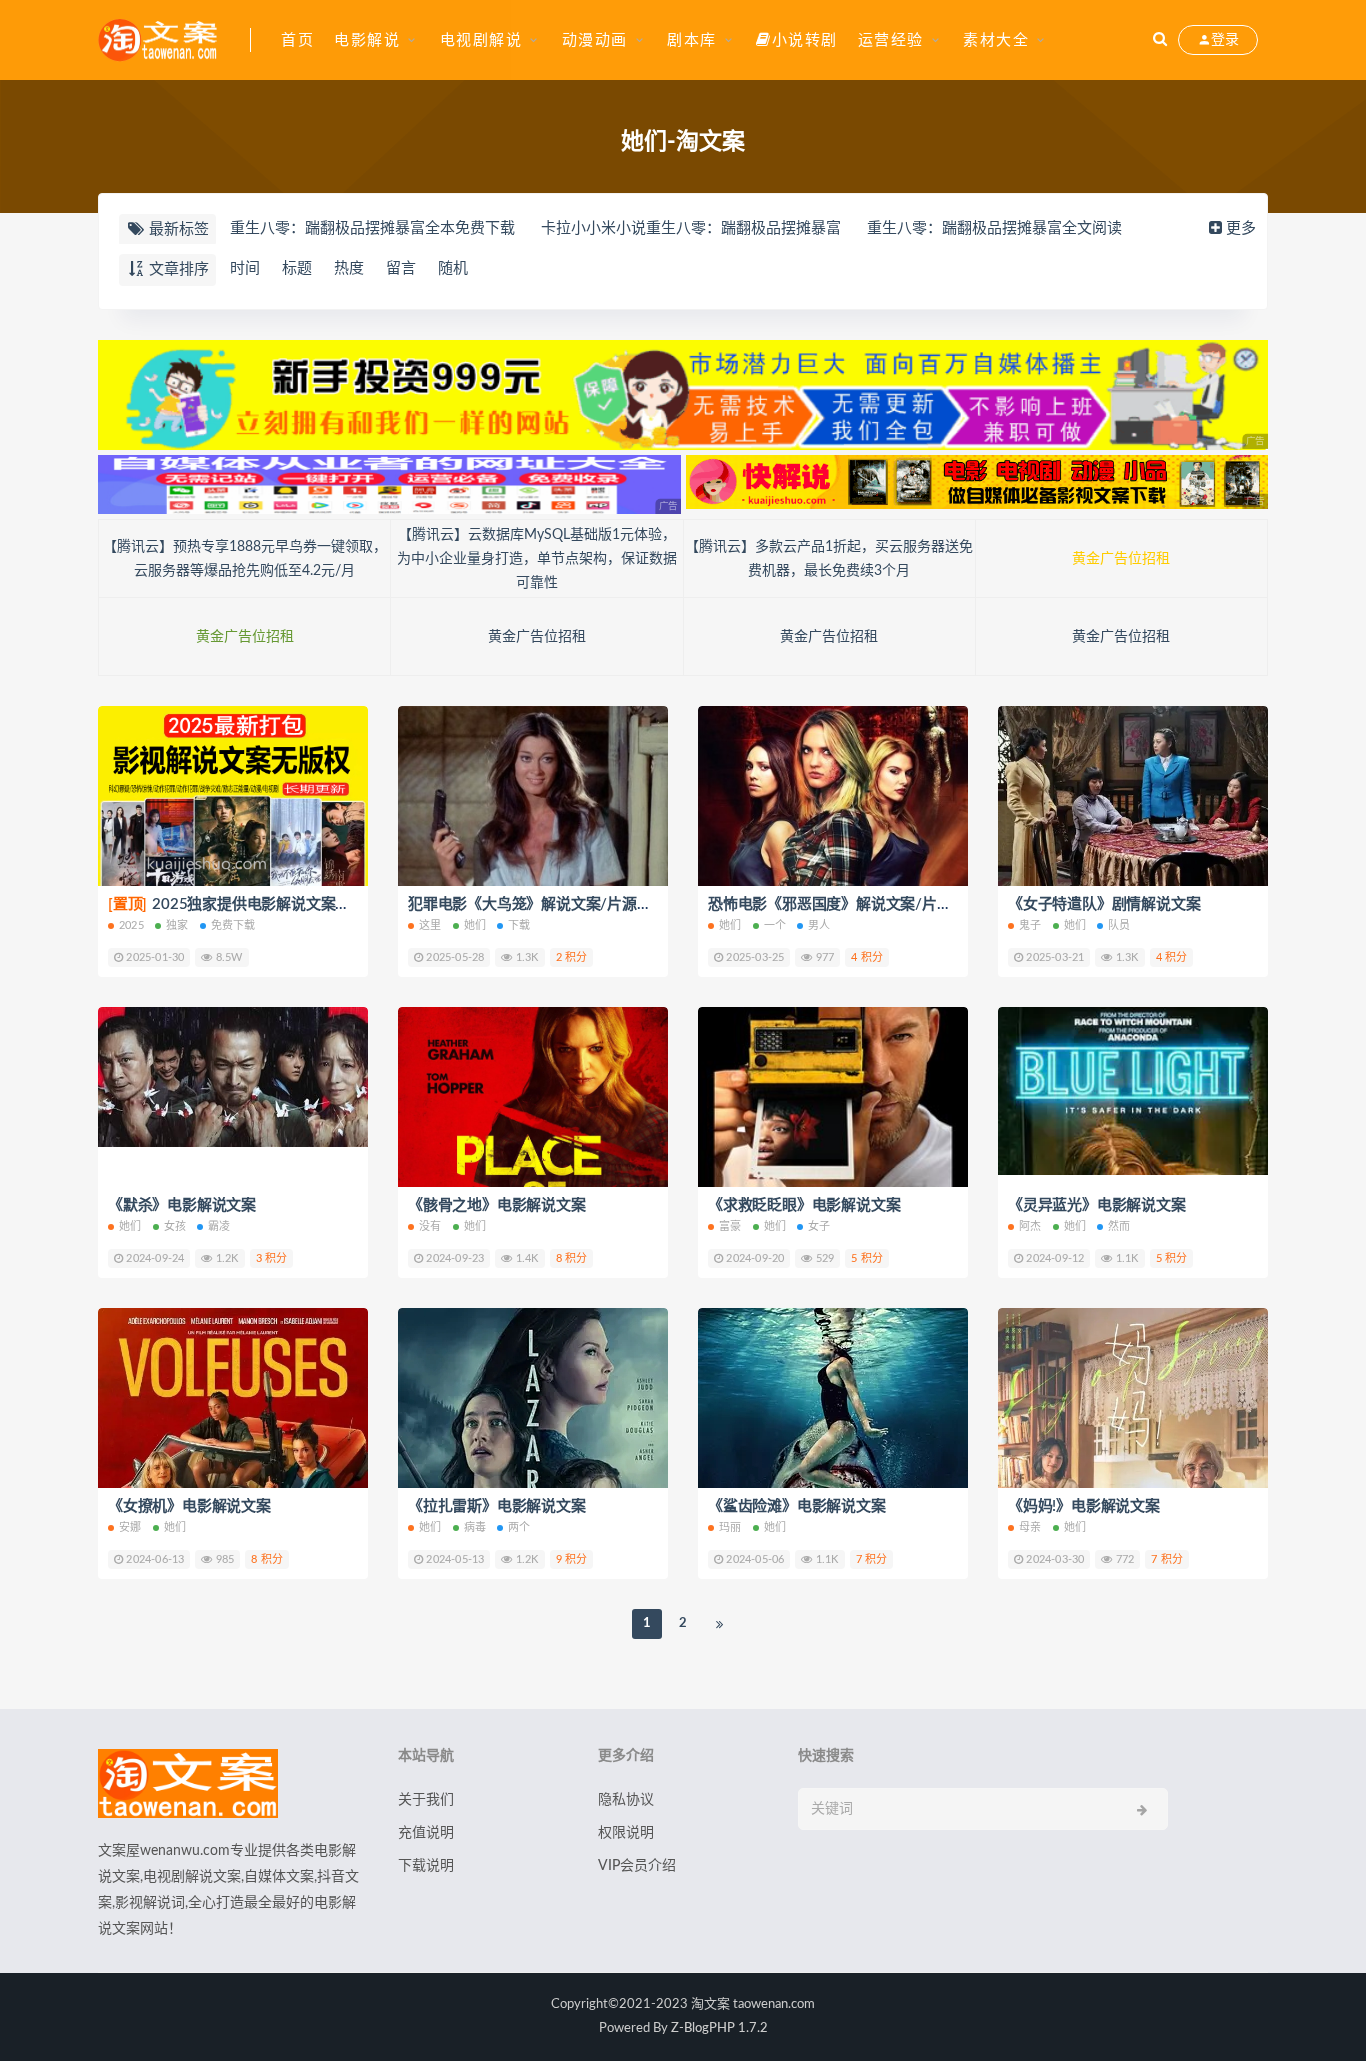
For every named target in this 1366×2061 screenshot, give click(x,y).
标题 (297, 268)
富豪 (730, 1226)
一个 (775, 925)
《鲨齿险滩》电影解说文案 (797, 1506)
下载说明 (426, 1866)
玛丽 (730, 1527)
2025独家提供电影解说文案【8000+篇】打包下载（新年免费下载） (354, 904)
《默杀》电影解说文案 (182, 1205)
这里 (430, 925)
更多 (1241, 228)
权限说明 (626, 1833)
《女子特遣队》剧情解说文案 (1104, 904)
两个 (519, 1527)
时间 (245, 268)
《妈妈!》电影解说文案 (1084, 1506)
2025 (131, 925)
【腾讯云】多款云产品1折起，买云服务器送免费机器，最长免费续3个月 (829, 559)
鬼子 (1030, 925)
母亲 (1030, 1527)
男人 (819, 925)
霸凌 (219, 1226)
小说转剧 (805, 40)
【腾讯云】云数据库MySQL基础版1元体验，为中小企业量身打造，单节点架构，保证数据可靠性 (537, 559)
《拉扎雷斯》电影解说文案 (497, 1506)
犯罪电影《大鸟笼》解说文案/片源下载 (537, 904)
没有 (430, 1226)
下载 (519, 925)
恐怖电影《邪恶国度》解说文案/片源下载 (844, 904)
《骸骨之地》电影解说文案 (497, 1205)
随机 (453, 268)
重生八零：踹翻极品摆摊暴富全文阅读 (994, 228)
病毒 (475, 1527)
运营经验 (891, 40)
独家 (177, 925)
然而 (1119, 1226)
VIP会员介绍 (637, 1866)
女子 (819, 1226)
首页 (297, 40)
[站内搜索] (1160, 40)
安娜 (130, 1527)
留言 (401, 268)
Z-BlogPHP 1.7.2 (719, 2028)
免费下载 (233, 925)
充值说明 (426, 1833)
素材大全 (996, 40)
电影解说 (367, 40)
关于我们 (426, 1800)
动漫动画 (595, 40)
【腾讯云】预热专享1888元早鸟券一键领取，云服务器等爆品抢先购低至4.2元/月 (245, 559)
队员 (1119, 925)
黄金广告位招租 (1121, 559)
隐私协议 (626, 1800)
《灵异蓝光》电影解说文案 (1097, 1205)
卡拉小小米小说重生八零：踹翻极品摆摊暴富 (691, 228)
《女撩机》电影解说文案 (189, 1506)
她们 (475, 925)
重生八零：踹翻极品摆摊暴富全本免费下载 (372, 228)
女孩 (175, 1226)
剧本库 (692, 40)
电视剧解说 (481, 40)
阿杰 (1030, 1226)
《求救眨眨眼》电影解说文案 (804, 1205)
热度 (349, 268)
